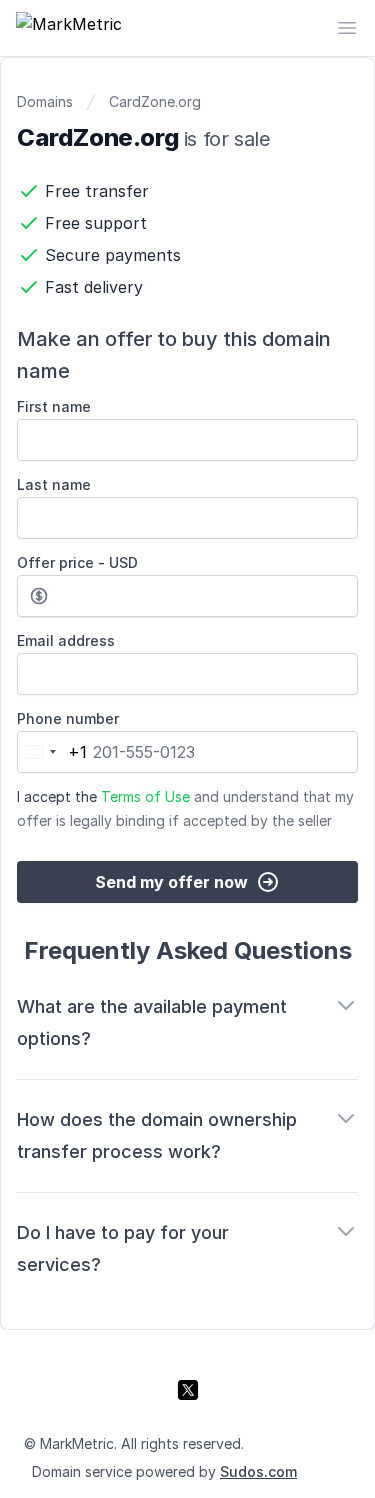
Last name (54, 484)
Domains (45, 101)
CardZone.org (155, 101)
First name (54, 406)
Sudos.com (258, 1471)
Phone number (68, 718)
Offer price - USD (77, 562)
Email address (66, 640)
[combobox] (52, 752)
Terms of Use (145, 796)
